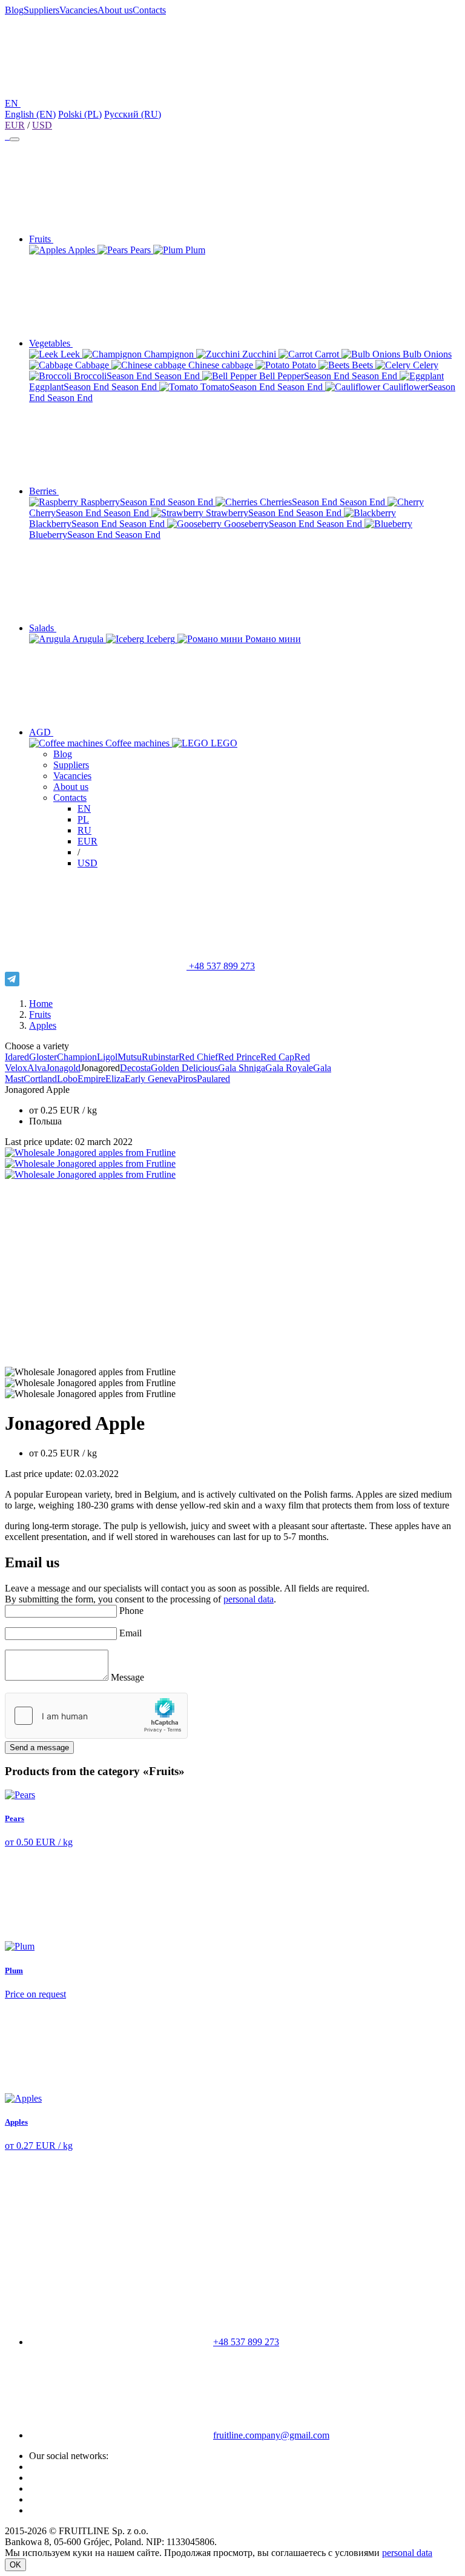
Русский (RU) (133, 114)
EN (84, 808)
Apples (43, 1025)
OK (15, 2565)
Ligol (107, 1057)
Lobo (67, 1079)
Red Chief (198, 1057)
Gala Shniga (242, 1068)
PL (83, 819)
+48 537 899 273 (221, 966)
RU (84, 830)
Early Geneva (151, 1079)
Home (41, 1004)
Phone (131, 1611)
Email (130, 1633)
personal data (249, 1599)
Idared (17, 1057)
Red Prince (239, 1057)
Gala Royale (289, 1068)
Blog (14, 10)
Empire (91, 1079)
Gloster (43, 1057)
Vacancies (78, 10)
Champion (77, 1057)
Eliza (115, 1079)
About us (115, 10)
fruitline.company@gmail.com (271, 2435)
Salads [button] (43, 628)
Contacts (149, 10)
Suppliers (41, 10)
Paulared (213, 1079)
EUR (15, 125)
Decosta (135, 1068)
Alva (37, 1068)
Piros (187, 1079)
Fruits (40, 1014)
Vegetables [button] (51, 343)
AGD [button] (41, 732)
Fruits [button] (41, 239)
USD (42, 125)
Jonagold (63, 1068)
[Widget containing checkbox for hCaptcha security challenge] (96, 1716)
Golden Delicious (184, 1068)
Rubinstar (160, 1057)
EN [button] (13, 103)
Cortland (40, 1079)
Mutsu (130, 1057)
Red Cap (277, 1057)
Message (127, 1677)
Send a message (39, 1748)
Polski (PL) (80, 114)
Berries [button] (44, 491)
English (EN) (30, 114)
